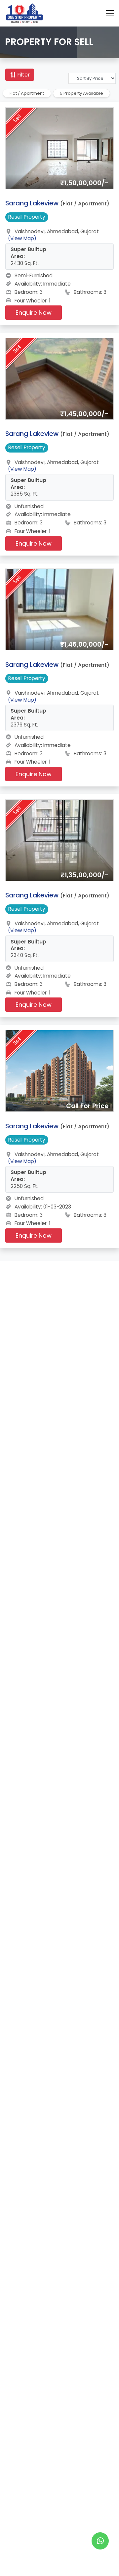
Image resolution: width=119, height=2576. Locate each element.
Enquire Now (34, 313)
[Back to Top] (100, 2561)
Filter (23, 75)
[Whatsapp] (100, 2541)
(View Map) (22, 238)
